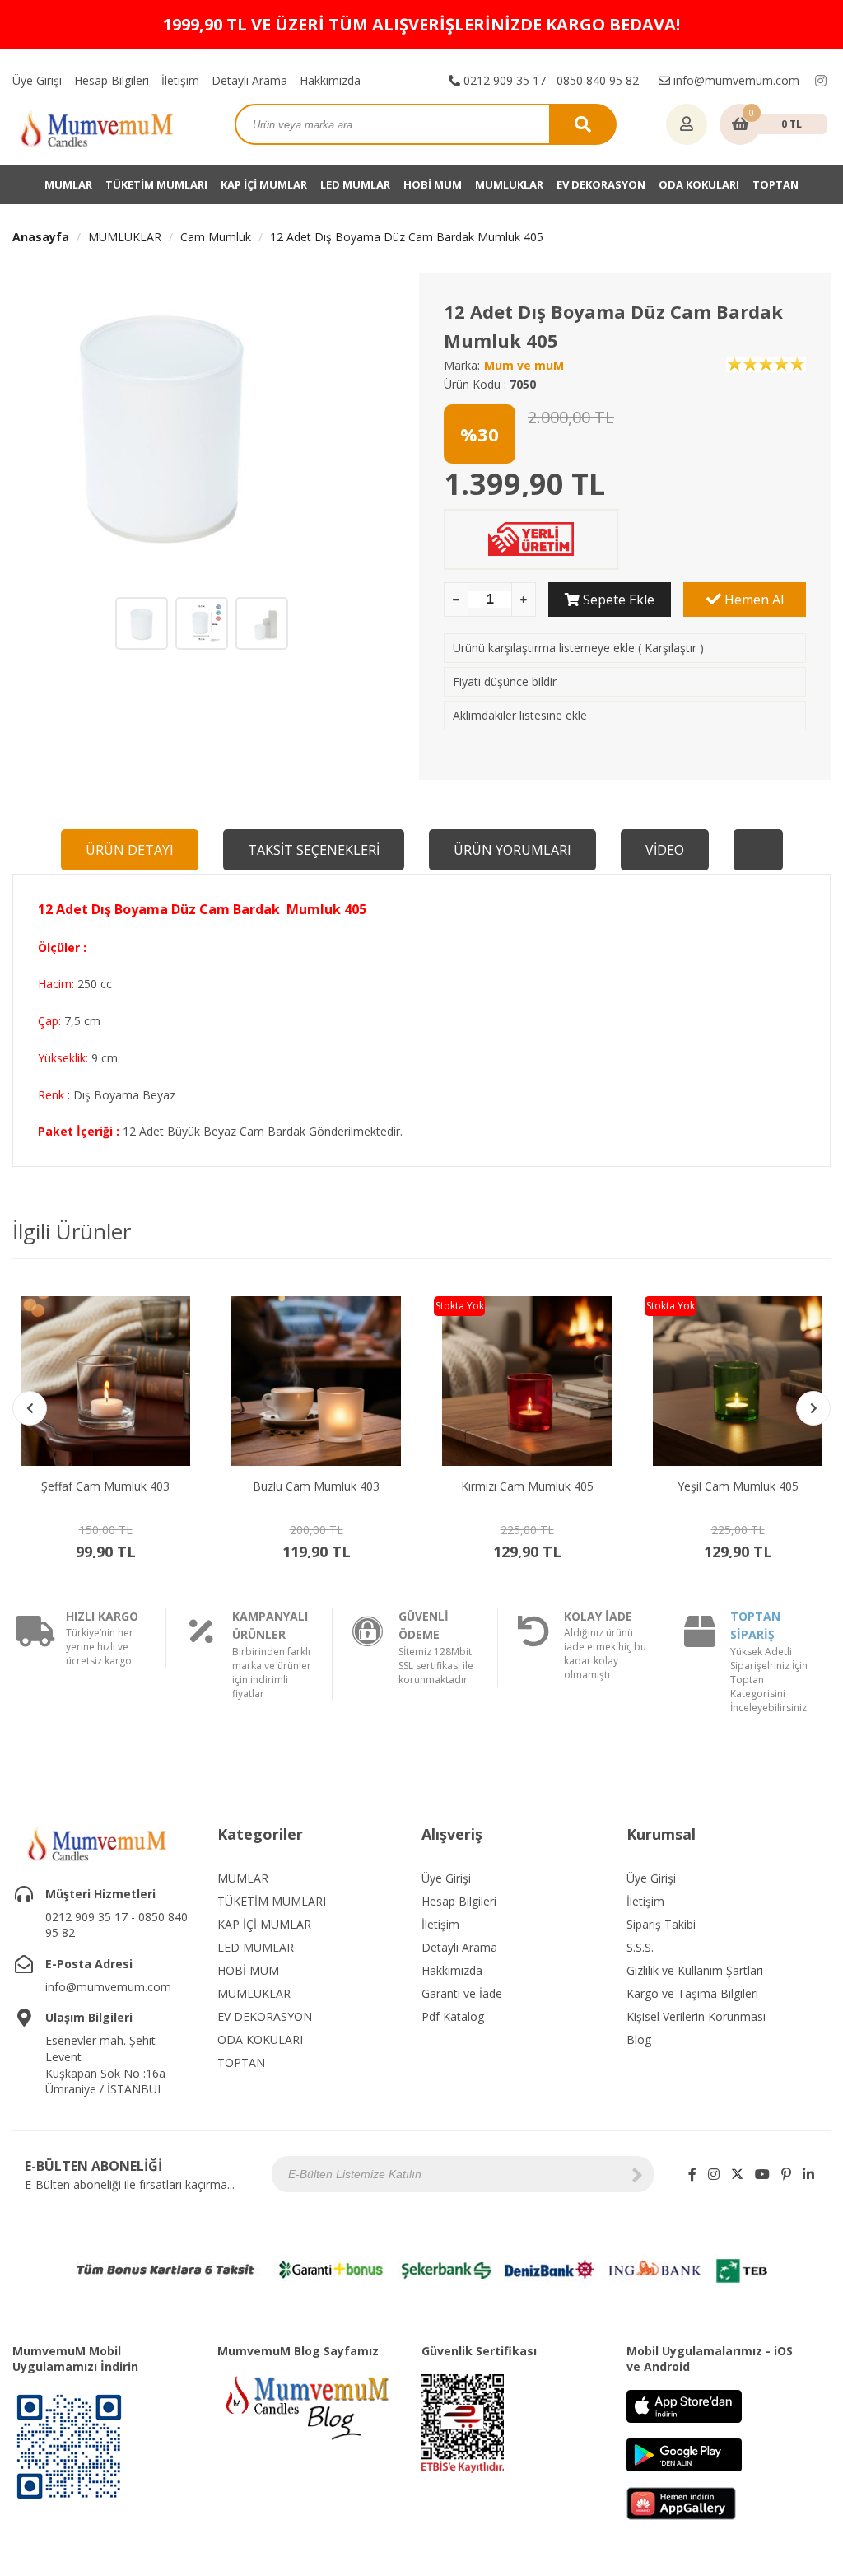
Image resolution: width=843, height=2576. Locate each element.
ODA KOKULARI (699, 184)
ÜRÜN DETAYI (130, 850)
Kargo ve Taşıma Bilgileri (692, 1993)
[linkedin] (808, 2174)
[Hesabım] (687, 125)
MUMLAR (68, 184)
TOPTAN (775, 184)
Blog (639, 2039)
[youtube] (762, 2174)
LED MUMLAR (355, 184)
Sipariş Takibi (661, 1924)
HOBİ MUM (433, 184)
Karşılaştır (671, 648)
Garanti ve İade (462, 1993)
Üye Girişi (37, 80)
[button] (813, 1408)
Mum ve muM (524, 365)
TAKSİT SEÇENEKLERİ (314, 850)
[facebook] (692, 2174)
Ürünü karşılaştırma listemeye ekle (544, 648)
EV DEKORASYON (601, 184)
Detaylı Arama (249, 80)
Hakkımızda (330, 80)
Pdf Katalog (453, 2016)
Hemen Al (752, 600)
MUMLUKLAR (509, 184)
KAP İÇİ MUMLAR (264, 184)
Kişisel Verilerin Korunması (696, 2016)
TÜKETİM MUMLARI (156, 184)
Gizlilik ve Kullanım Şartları (695, 1970)
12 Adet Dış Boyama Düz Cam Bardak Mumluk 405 (407, 237)
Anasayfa (41, 237)
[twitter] (737, 2174)
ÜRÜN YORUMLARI (512, 850)
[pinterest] (786, 2174)
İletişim (180, 80)
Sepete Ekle (617, 600)
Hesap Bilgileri (112, 80)
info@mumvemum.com (735, 80)
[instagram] (821, 81)
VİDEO (665, 850)
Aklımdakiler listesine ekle (520, 715)
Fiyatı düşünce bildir (505, 681)
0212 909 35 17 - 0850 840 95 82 (550, 80)
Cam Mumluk (216, 237)
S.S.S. (640, 1947)
